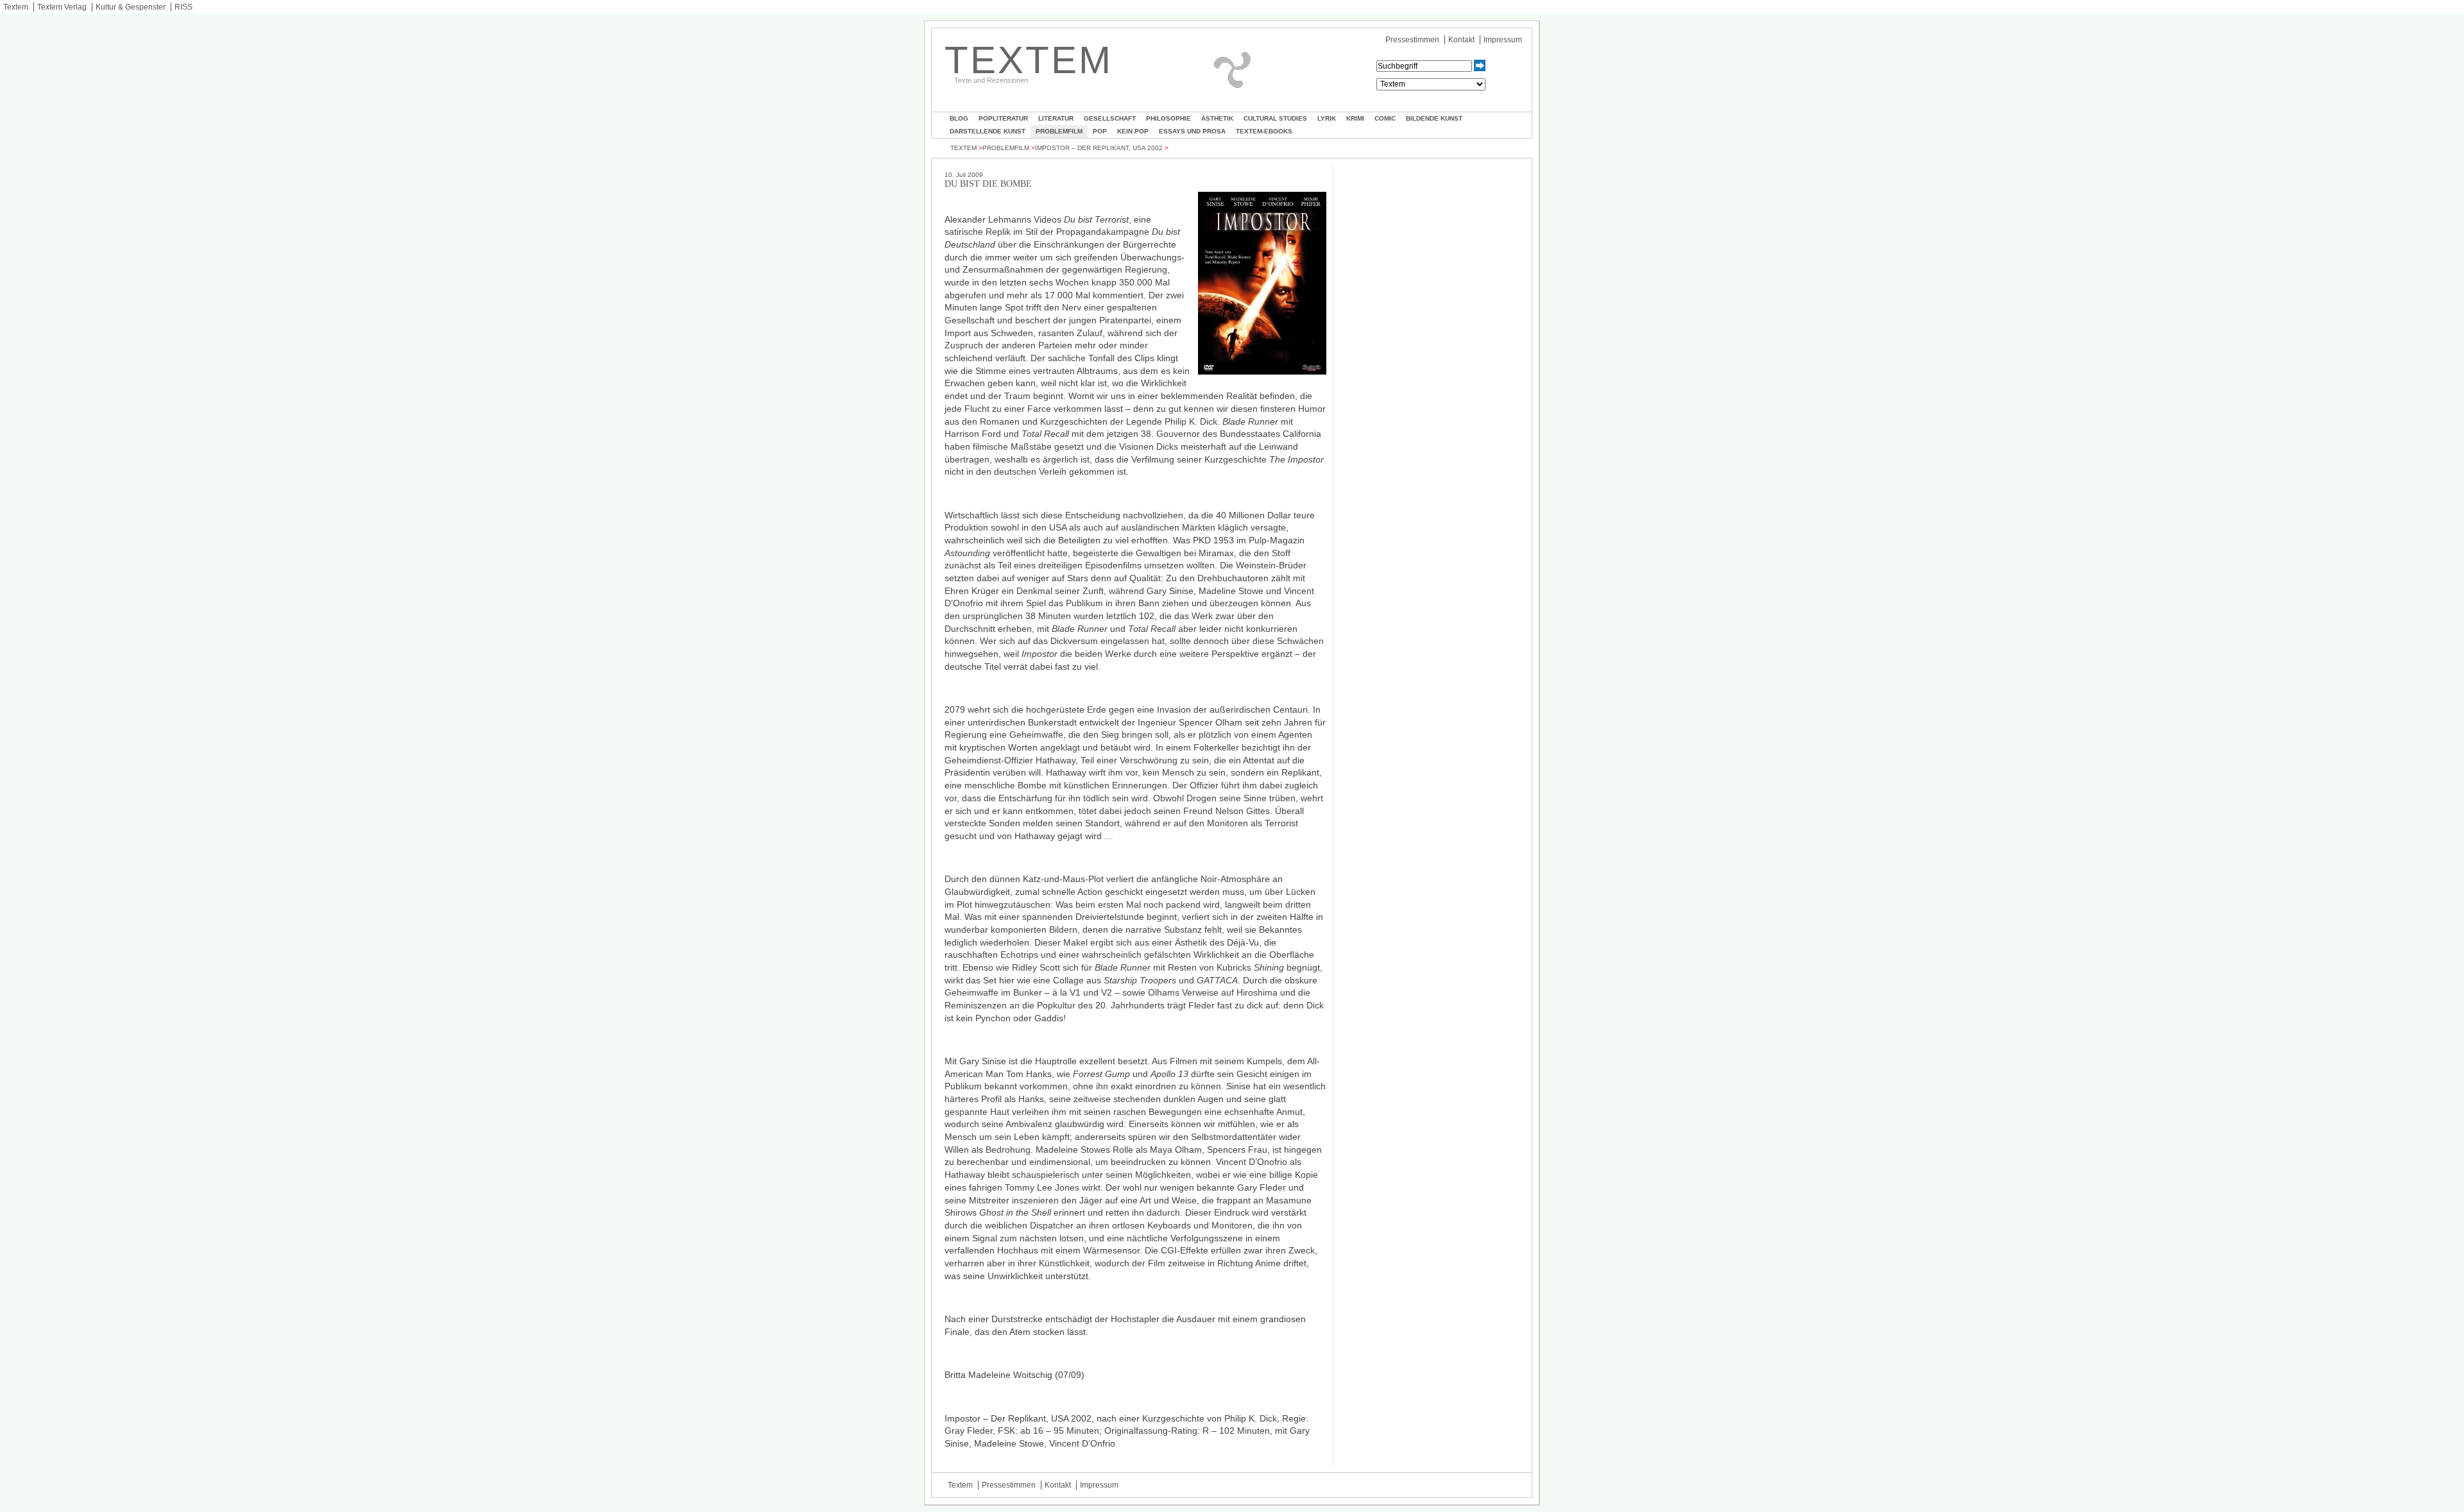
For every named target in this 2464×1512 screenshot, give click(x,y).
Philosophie (1168, 118)
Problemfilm (1059, 131)
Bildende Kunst (1434, 118)
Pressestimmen (1412, 40)
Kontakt (1461, 40)
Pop (1100, 131)
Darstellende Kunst (988, 131)
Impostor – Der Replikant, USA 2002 (1099, 148)
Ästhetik (1217, 118)
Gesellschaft (1110, 118)
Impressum (1503, 40)
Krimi (1355, 118)
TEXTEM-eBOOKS (1264, 131)
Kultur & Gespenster (131, 7)
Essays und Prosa (1192, 131)
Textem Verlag (62, 7)
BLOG (959, 118)
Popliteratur (1003, 118)
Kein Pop (1133, 131)
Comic (1385, 118)
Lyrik (1327, 118)
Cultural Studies (1275, 118)
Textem (16, 7)
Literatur (1056, 118)
